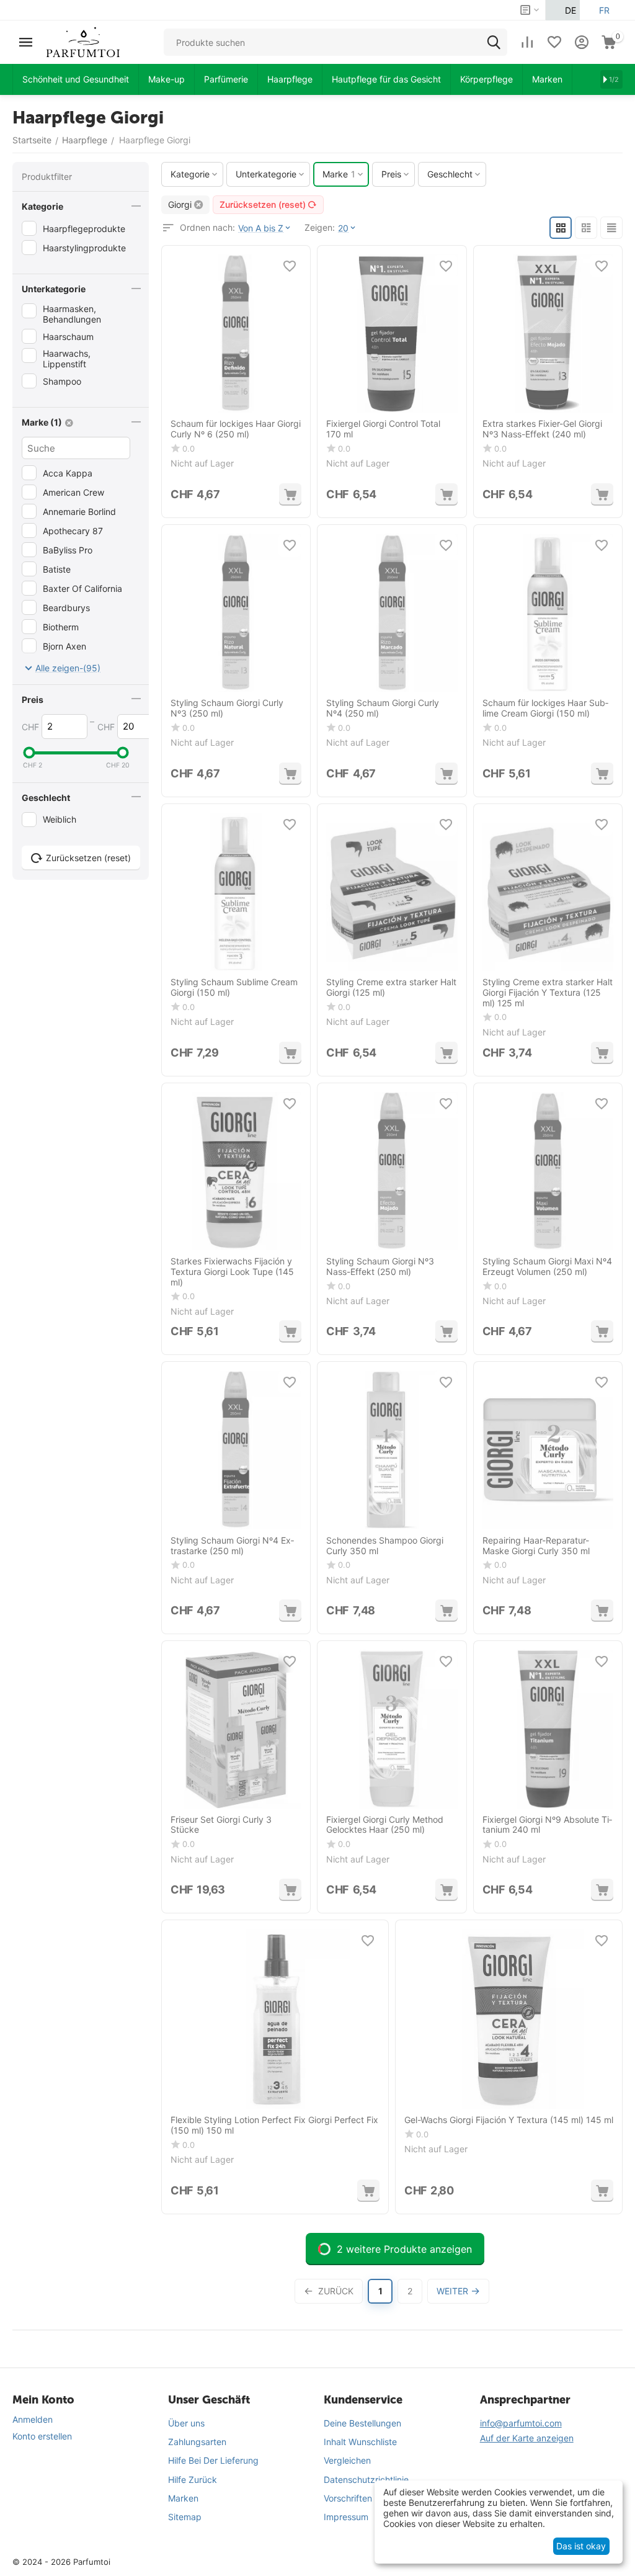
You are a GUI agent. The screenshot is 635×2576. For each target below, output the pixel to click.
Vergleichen (347, 2460)
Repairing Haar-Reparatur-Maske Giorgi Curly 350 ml (536, 1546)
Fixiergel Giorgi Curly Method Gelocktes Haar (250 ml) (385, 1825)
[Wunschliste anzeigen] (554, 42)
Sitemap (185, 2517)
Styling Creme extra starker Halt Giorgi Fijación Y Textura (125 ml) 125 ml (548, 993)
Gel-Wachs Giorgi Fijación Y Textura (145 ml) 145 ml (509, 2120)
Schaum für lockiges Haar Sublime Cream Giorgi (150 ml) (545, 708)
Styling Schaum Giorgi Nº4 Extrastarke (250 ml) (232, 1546)
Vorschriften (348, 2498)
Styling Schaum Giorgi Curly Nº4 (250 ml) (383, 708)
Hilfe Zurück (193, 2480)
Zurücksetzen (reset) (263, 204)
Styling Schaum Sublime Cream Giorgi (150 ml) (234, 987)
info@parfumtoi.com (521, 2423)
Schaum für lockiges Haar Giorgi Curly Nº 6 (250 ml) (236, 429)
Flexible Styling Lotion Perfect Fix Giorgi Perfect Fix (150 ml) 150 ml (274, 2125)
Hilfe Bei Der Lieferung (213, 2460)
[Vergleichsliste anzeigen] (527, 42)
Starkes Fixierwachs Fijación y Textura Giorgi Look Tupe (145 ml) (232, 1272)
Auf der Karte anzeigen (527, 2438)
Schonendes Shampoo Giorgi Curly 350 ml (385, 1546)
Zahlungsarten (197, 2442)
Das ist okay (581, 2546)
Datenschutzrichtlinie (366, 2480)
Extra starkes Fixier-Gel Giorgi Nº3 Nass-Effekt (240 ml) (542, 429)
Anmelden (33, 2419)
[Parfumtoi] (83, 41)
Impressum (346, 2517)
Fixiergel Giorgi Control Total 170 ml (383, 429)
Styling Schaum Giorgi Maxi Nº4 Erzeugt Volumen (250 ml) (547, 1267)
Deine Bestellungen (362, 2423)
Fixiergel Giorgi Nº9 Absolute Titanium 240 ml (547, 1825)
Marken (183, 2498)
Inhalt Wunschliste (360, 2442)
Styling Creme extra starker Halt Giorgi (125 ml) (391, 987)
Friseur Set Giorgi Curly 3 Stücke (221, 1825)
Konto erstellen (42, 2436)
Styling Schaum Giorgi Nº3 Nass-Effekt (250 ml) (380, 1267)
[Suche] (494, 42)
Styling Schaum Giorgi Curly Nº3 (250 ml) (227, 708)
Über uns (186, 2423)
